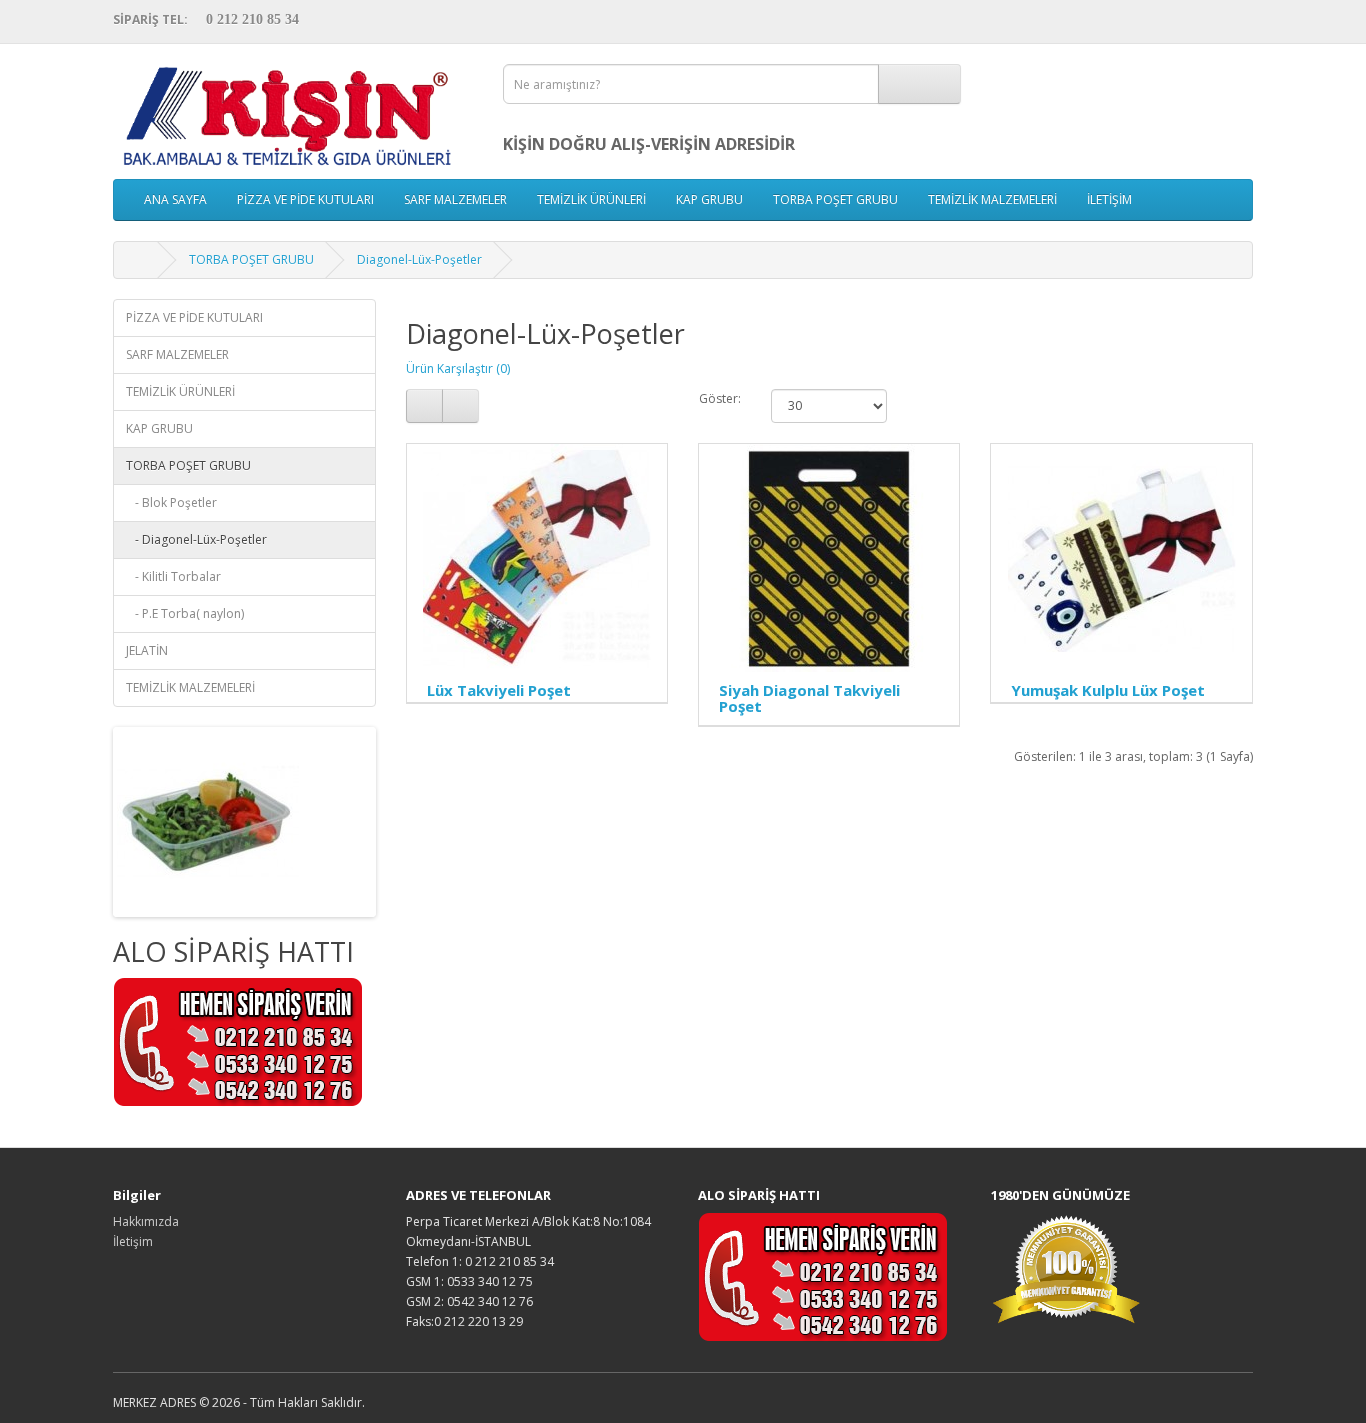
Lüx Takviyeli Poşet (499, 690)
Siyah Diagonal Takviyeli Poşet (809, 698)
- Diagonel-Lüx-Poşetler (196, 539)
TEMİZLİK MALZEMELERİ (992, 199)
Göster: (720, 398)
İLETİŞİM (1109, 199)
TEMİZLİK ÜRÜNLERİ (591, 199)
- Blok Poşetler (171, 502)
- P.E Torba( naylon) (185, 613)
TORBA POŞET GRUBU (835, 199)
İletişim (133, 1241)
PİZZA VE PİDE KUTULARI (305, 199)
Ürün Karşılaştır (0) (458, 368)
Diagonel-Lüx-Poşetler (419, 259)
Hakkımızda (146, 1221)
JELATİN (147, 650)
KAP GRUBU (709, 199)
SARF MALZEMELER (455, 199)
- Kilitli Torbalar (173, 576)
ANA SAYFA (175, 199)
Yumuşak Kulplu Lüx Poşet (1108, 690)
